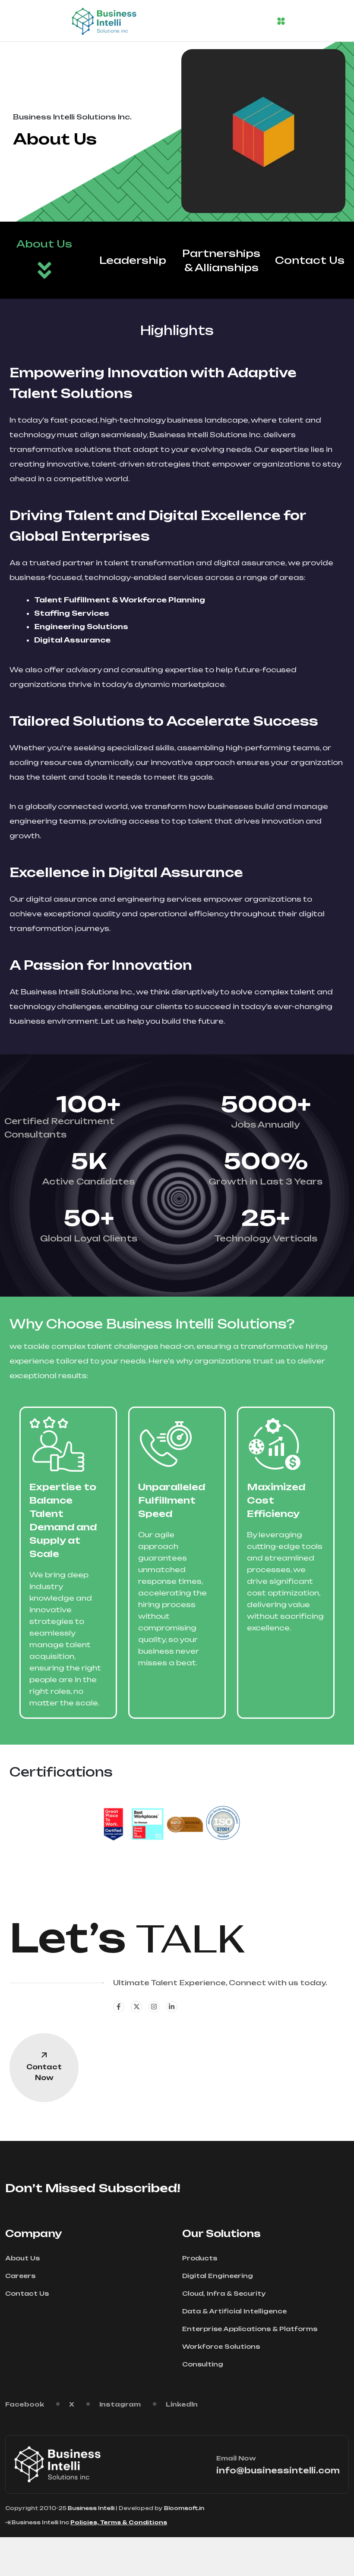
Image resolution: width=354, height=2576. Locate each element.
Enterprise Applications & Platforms (250, 2329)
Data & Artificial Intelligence (234, 2311)
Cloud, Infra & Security (224, 2293)
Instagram (120, 2404)
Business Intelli (91, 2508)
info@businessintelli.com (278, 2470)
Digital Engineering (218, 2276)
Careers (20, 2276)
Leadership (133, 260)
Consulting (203, 2364)
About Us (44, 244)
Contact (44, 2072)
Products (200, 2258)
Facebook (25, 2404)
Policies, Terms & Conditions (119, 2522)
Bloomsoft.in (184, 2508)
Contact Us (310, 260)
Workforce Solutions (221, 2346)
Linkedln (182, 2404)
